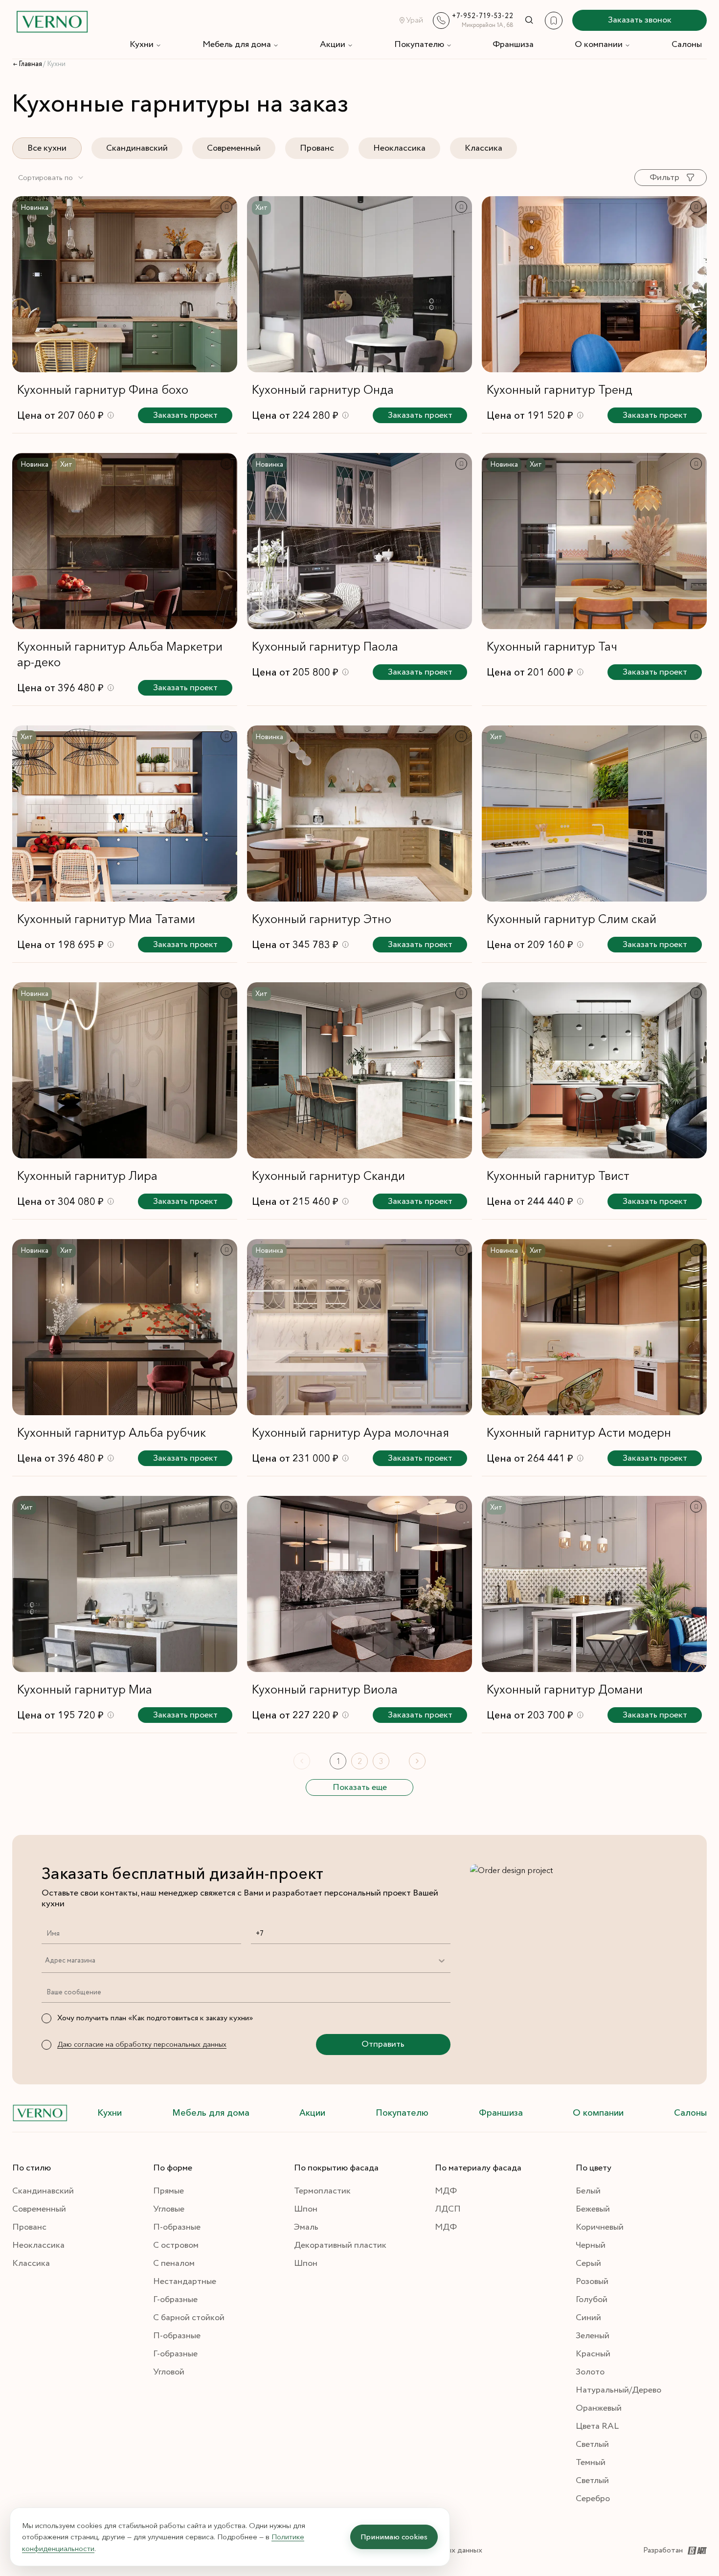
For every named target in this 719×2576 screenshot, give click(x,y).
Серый (588, 2263)
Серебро (593, 2499)
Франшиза (513, 45)
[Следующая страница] (417, 1761)
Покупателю (419, 45)
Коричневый (600, 2227)
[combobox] (51, 178)
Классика (483, 148)
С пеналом (174, 2263)
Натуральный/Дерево (618, 2390)
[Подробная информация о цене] (111, 415)
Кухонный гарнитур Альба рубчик (112, 1433)
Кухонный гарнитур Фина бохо (103, 390)
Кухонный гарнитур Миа (85, 1689)
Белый (588, 2191)
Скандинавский (137, 148)
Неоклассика (399, 148)
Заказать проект (185, 415)
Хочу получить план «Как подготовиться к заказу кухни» (155, 2018)
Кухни (142, 45)
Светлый (592, 2444)
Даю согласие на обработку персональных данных (142, 2044)
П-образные (177, 2227)
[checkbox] (46, 2018)
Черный (591, 2245)
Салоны (687, 45)
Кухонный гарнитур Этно (322, 919)
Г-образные (175, 2300)
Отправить (383, 2044)
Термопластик (322, 2191)
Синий (588, 2318)
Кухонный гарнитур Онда (323, 390)
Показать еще (360, 1787)
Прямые (169, 2191)
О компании (599, 45)
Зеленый (593, 2336)
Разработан (663, 2550)
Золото (590, 2372)
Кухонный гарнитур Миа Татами (106, 919)
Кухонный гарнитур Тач (552, 646)
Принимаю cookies (394, 2537)
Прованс (317, 148)
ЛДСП (448, 2209)
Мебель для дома (237, 45)
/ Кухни (54, 64)
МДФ (446, 2191)
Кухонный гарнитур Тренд (560, 390)
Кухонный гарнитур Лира (87, 1176)
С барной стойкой (189, 2318)
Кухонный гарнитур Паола (325, 646)
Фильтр (664, 178)
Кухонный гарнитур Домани (565, 1689)
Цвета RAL (597, 2426)
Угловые (169, 2209)
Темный (591, 2463)
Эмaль (306, 2227)
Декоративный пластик (340, 2245)
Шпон (306, 2209)
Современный (234, 148)
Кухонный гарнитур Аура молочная (350, 1433)
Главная (30, 64)
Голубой (592, 2300)
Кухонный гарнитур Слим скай (572, 919)
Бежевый (593, 2209)
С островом (176, 2245)
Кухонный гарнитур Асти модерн (579, 1433)
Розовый (592, 2282)
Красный (593, 2354)
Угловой (169, 2372)
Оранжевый (599, 2408)
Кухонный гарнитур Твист (558, 1176)
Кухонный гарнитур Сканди (328, 1176)
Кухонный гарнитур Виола (325, 1689)
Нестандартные (185, 2282)
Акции (333, 45)
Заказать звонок (640, 20)
